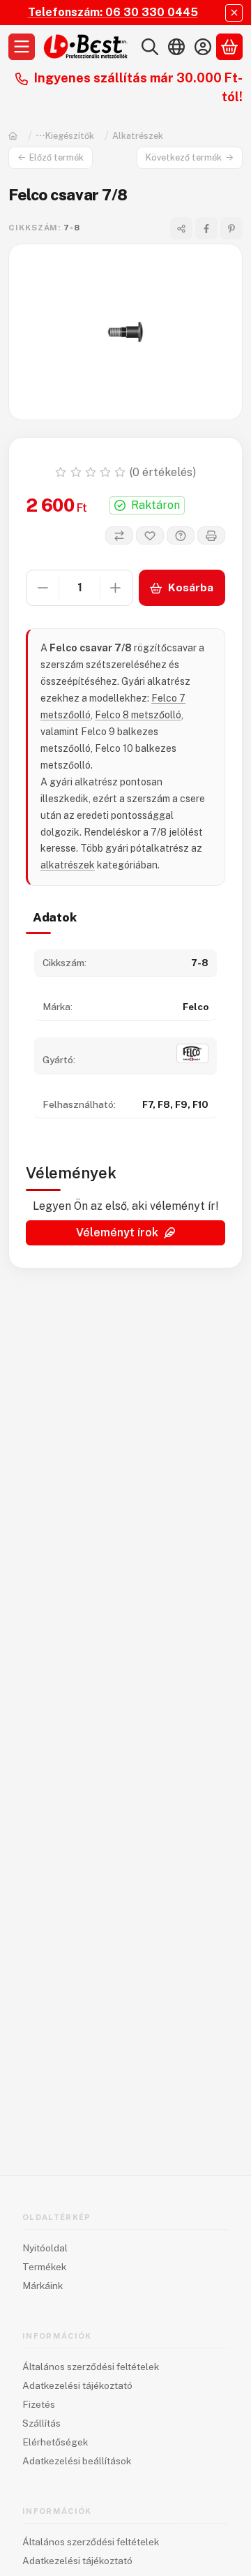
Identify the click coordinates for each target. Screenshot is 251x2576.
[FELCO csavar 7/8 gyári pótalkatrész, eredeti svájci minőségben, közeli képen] (125, 332)
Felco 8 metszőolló (138, 715)
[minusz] (43, 588)
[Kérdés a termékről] (181, 535)
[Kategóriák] (22, 47)
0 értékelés (164, 472)
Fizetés (39, 2404)
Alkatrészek (138, 136)
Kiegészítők (70, 136)
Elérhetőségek (55, 2442)
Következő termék (184, 157)
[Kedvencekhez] (150, 535)
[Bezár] (234, 13)
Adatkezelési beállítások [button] (77, 2461)
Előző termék (56, 157)
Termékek (44, 2267)
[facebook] (206, 228)
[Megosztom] (181, 228)
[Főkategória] (13, 136)
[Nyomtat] (211, 535)
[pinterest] (231, 228)
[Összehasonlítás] (119, 535)
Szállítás (41, 2423)
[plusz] (116, 588)
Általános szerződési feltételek (91, 2367)
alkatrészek (68, 865)
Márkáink (43, 2286)
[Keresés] (150, 47)
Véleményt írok (117, 1233)
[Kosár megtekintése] (229, 47)
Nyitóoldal (45, 2248)
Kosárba (191, 587)
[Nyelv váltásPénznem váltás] (176, 47)
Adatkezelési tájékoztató (77, 2385)
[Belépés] (203, 47)
